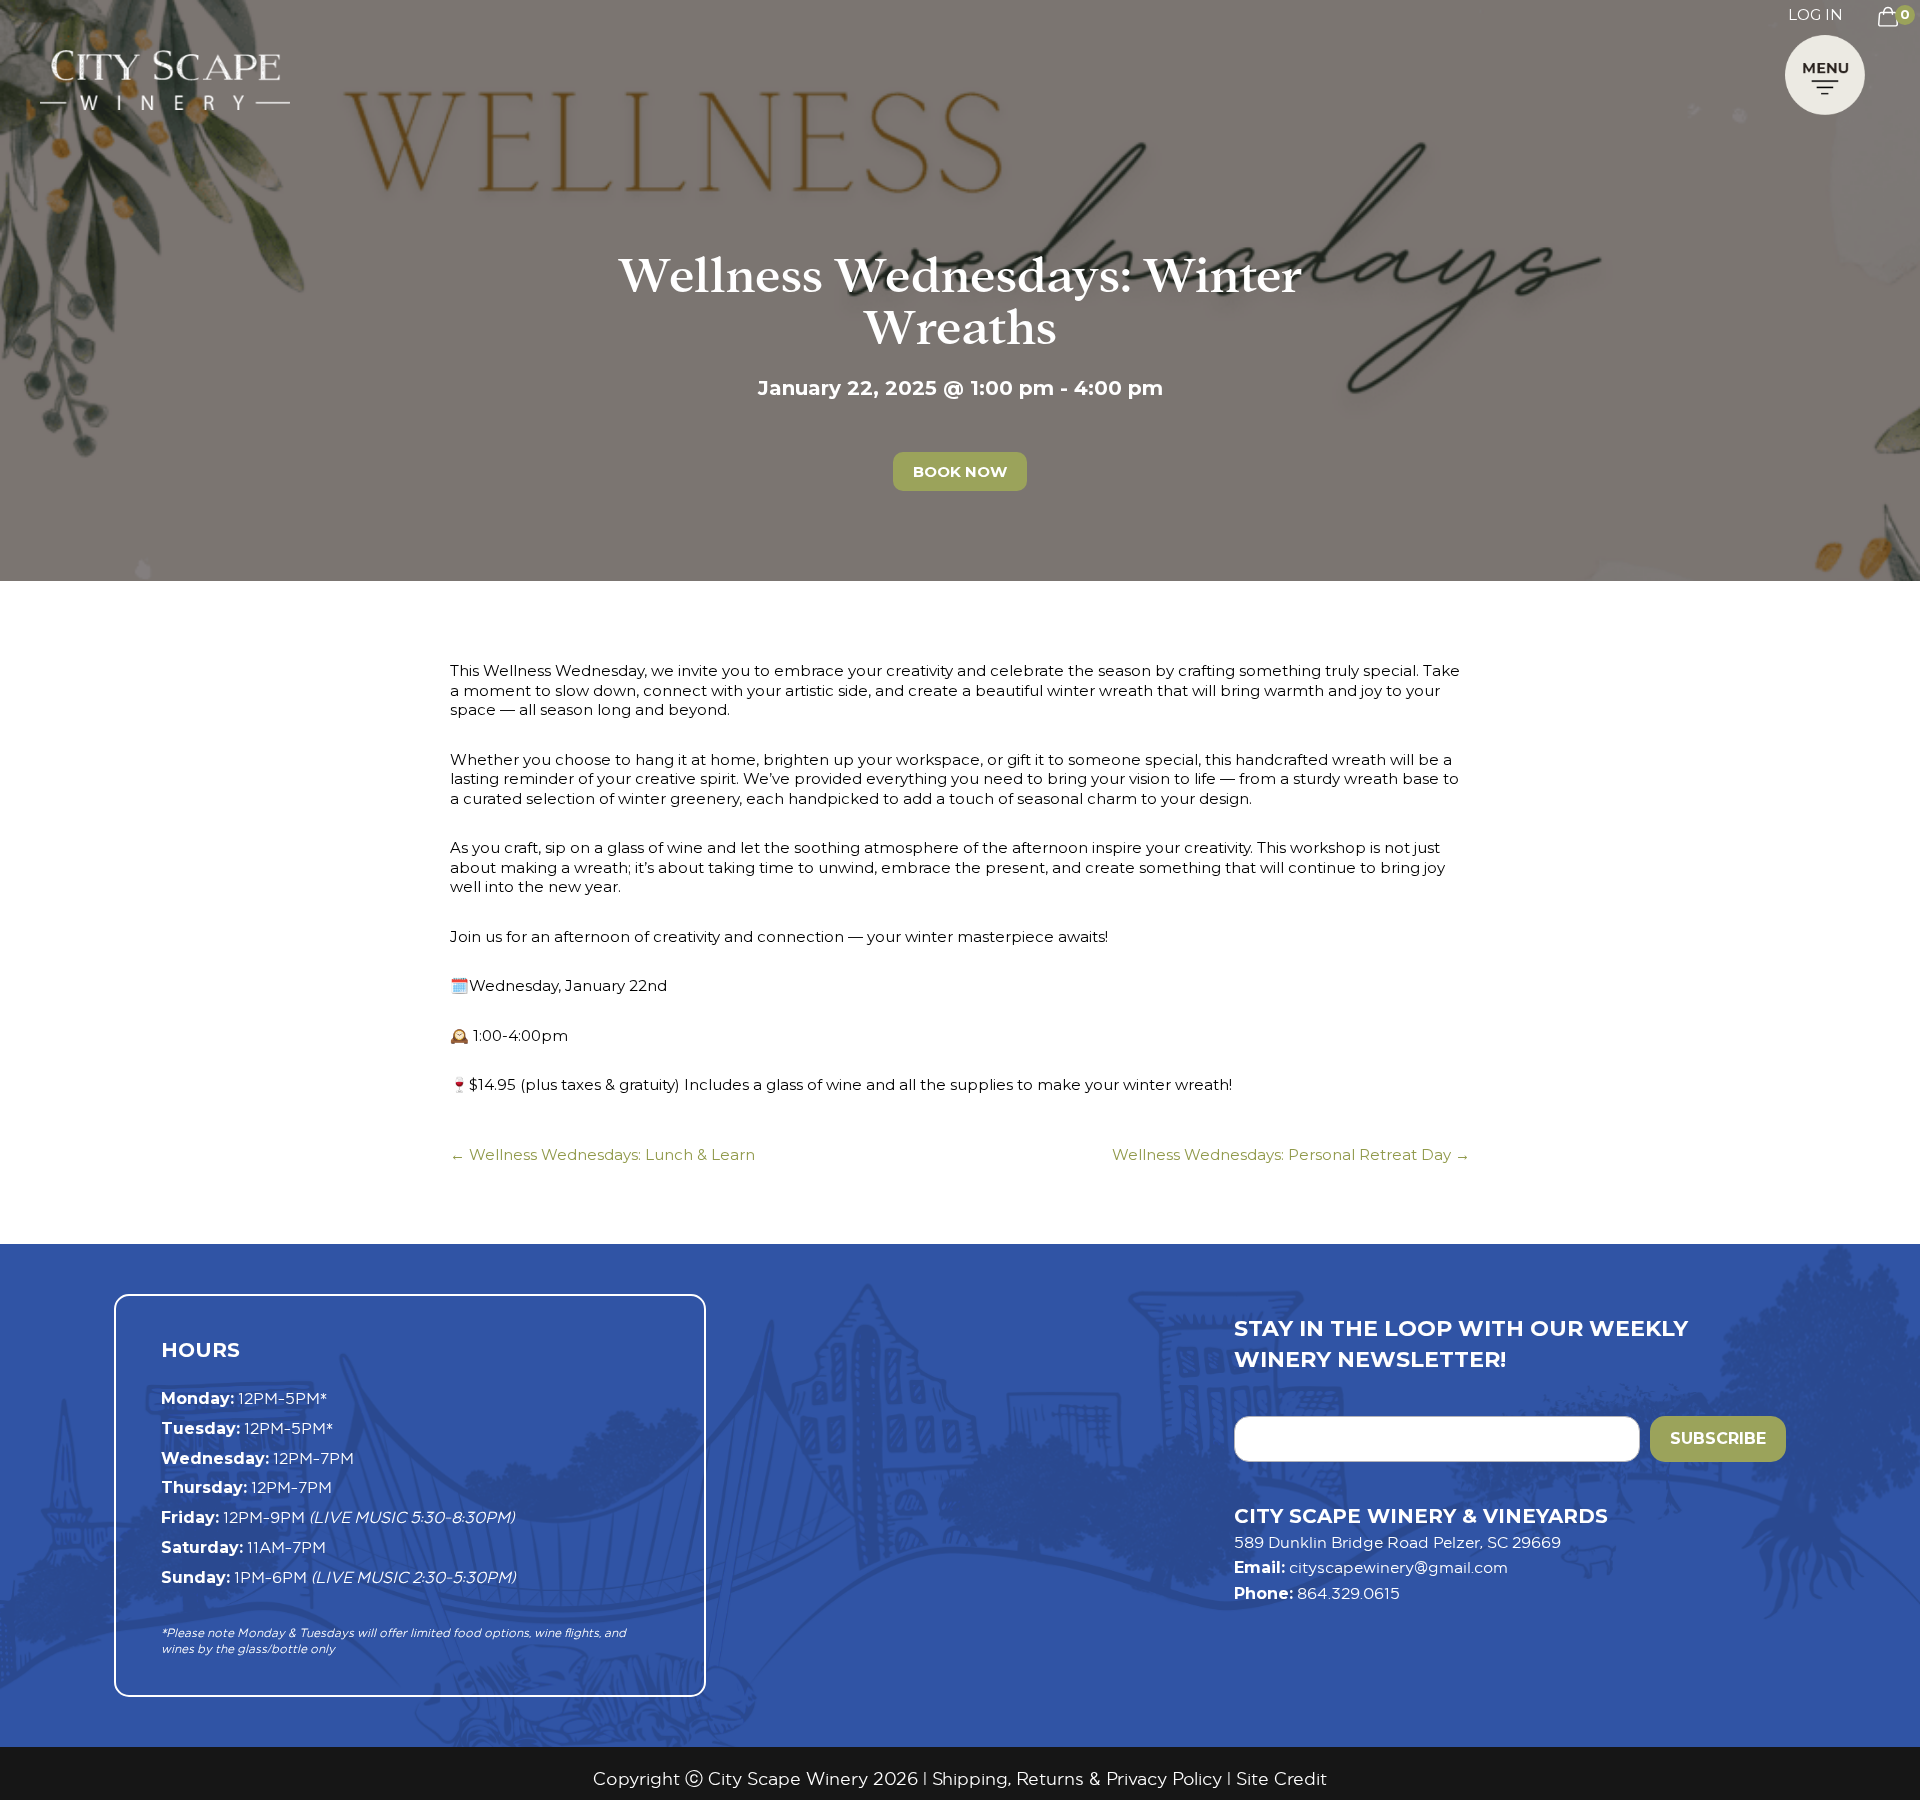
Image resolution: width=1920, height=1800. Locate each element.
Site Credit (1281, 1778)
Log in (1815, 14)
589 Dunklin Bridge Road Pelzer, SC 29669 (1397, 1542)
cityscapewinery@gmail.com (1398, 1567)
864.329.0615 (1348, 1593)
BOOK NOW (960, 471)
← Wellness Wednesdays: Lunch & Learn (602, 1154)
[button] (1825, 80)
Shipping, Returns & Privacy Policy (1077, 1778)
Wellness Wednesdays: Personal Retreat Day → (1291, 1154)
